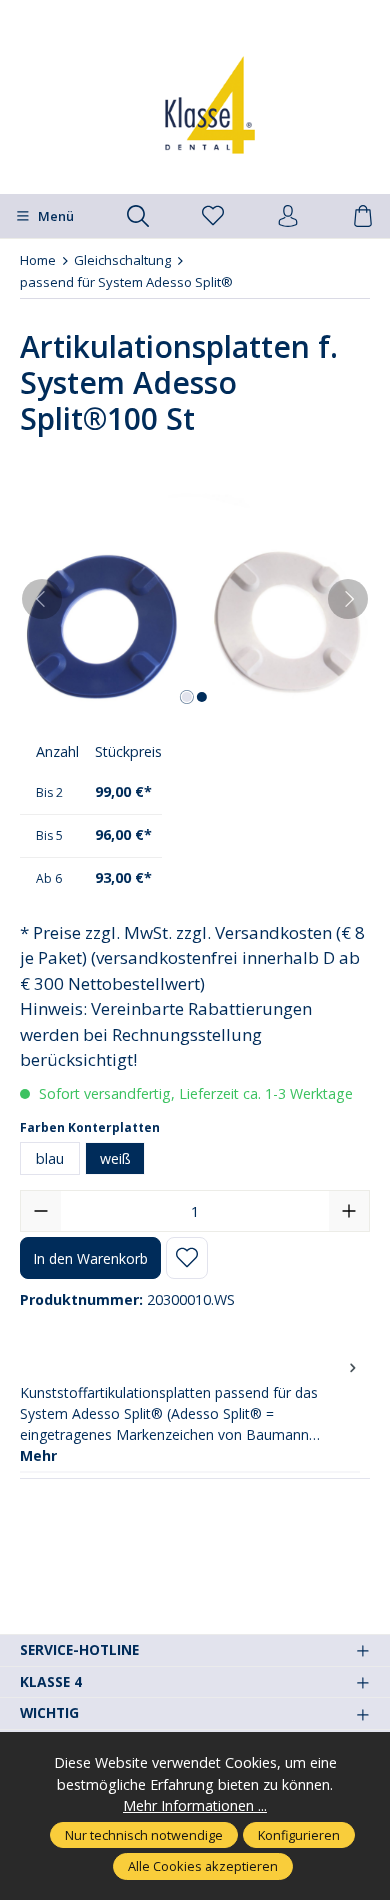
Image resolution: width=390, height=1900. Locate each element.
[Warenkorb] (363, 217)
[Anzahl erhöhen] (349, 1211)
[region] (195, 599)
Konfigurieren (299, 1835)
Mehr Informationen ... (195, 1805)
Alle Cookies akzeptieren (203, 1866)
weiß (115, 1158)
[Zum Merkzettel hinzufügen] (187, 1258)
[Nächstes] (348, 599)
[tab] (190, 1412)
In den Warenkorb (90, 1258)
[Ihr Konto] (288, 217)
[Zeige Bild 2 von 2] (202, 697)
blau (50, 1158)
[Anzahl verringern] (41, 1211)
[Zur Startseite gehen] (195, 105)
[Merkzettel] (213, 217)
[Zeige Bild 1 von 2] (187, 697)
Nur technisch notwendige (144, 1835)
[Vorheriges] (42, 599)
